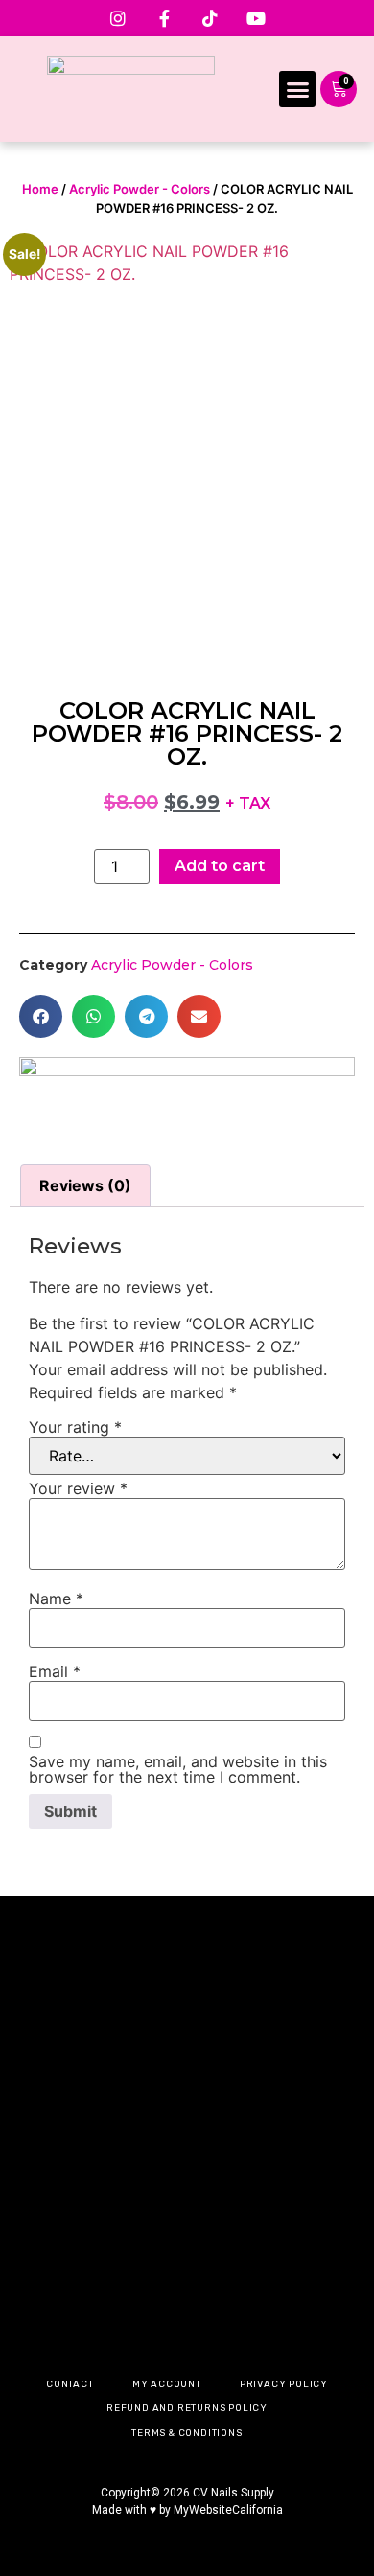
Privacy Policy (284, 2384)
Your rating (75, 1427)
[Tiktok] (210, 18)
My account (167, 2384)
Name (56, 1598)
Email (55, 1671)
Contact (70, 2384)
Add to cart (220, 866)
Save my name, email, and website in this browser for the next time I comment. (178, 1769)
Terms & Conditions (187, 2433)
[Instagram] (118, 18)
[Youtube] (256, 18)
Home (40, 189)
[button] (297, 89)
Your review (78, 1488)
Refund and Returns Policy (187, 2408)
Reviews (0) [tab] (85, 1185)
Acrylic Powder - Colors (140, 189)
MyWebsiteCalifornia (228, 2510)
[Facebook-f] (164, 18)
